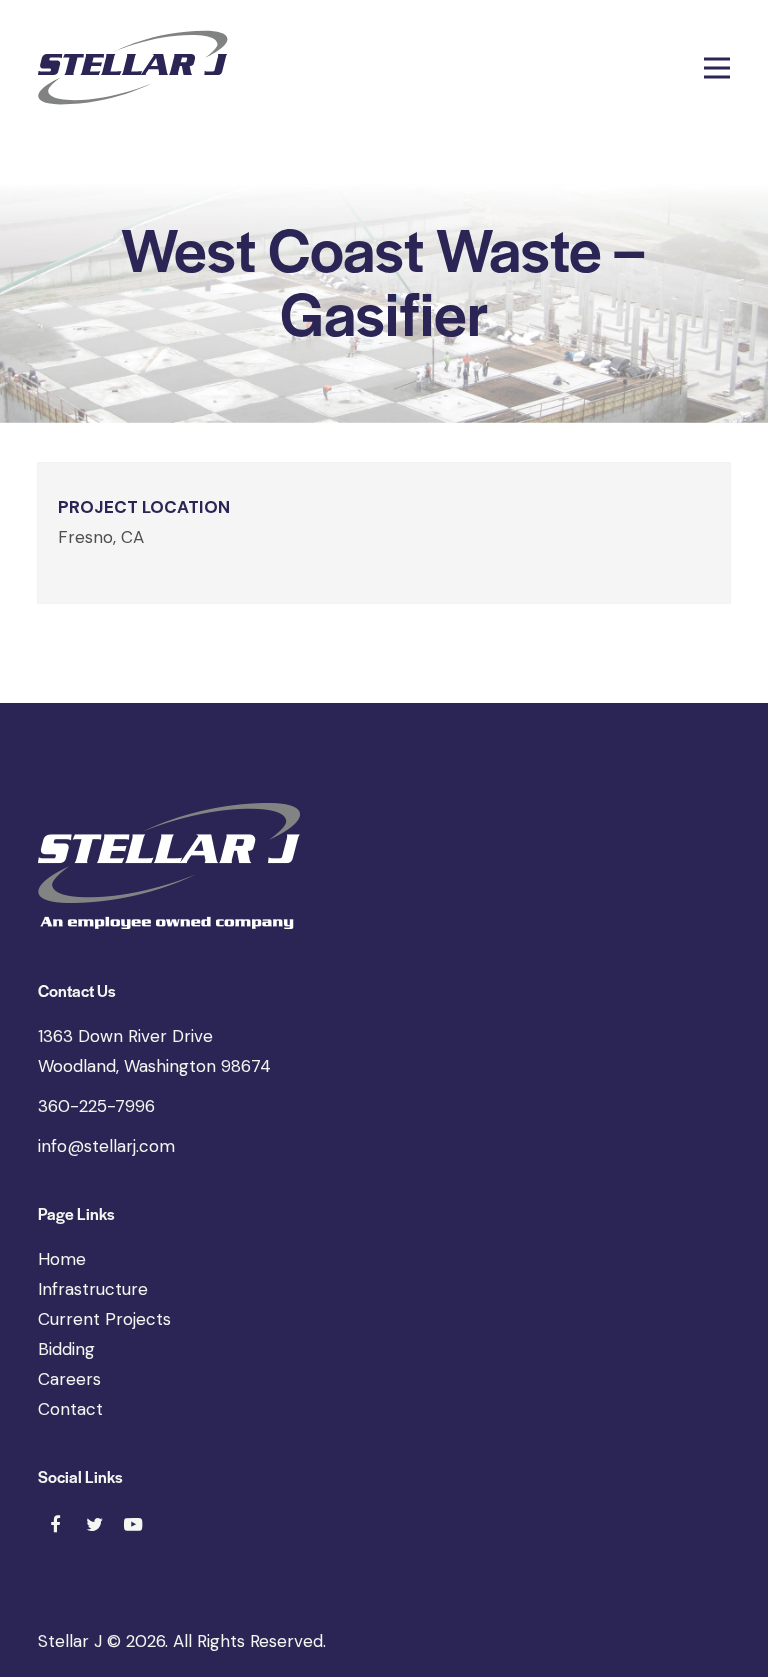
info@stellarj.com (106, 1146)
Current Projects (104, 1319)
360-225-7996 (96, 1106)
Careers (69, 1379)
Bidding (66, 1349)
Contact (70, 1409)
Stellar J (70, 1641)
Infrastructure (93, 1289)
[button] (717, 67)
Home (62, 1259)
